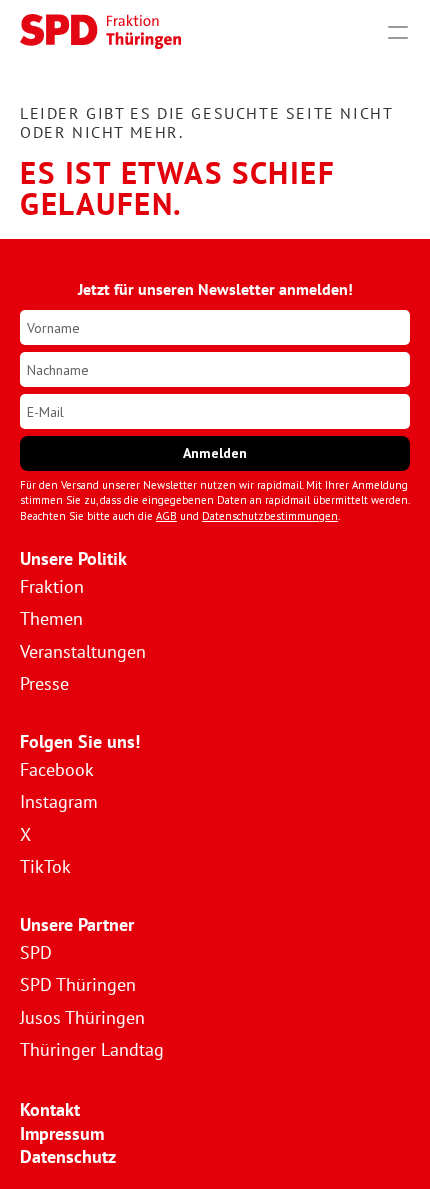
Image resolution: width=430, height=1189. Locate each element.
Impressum (62, 1133)
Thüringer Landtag (92, 1049)
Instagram (59, 801)
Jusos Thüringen (82, 1017)
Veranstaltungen (83, 651)
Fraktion (52, 586)
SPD (36, 952)
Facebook (57, 769)
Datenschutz (68, 1156)
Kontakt (50, 1109)
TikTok (45, 866)
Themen (51, 618)
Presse (44, 683)
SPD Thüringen (78, 984)
